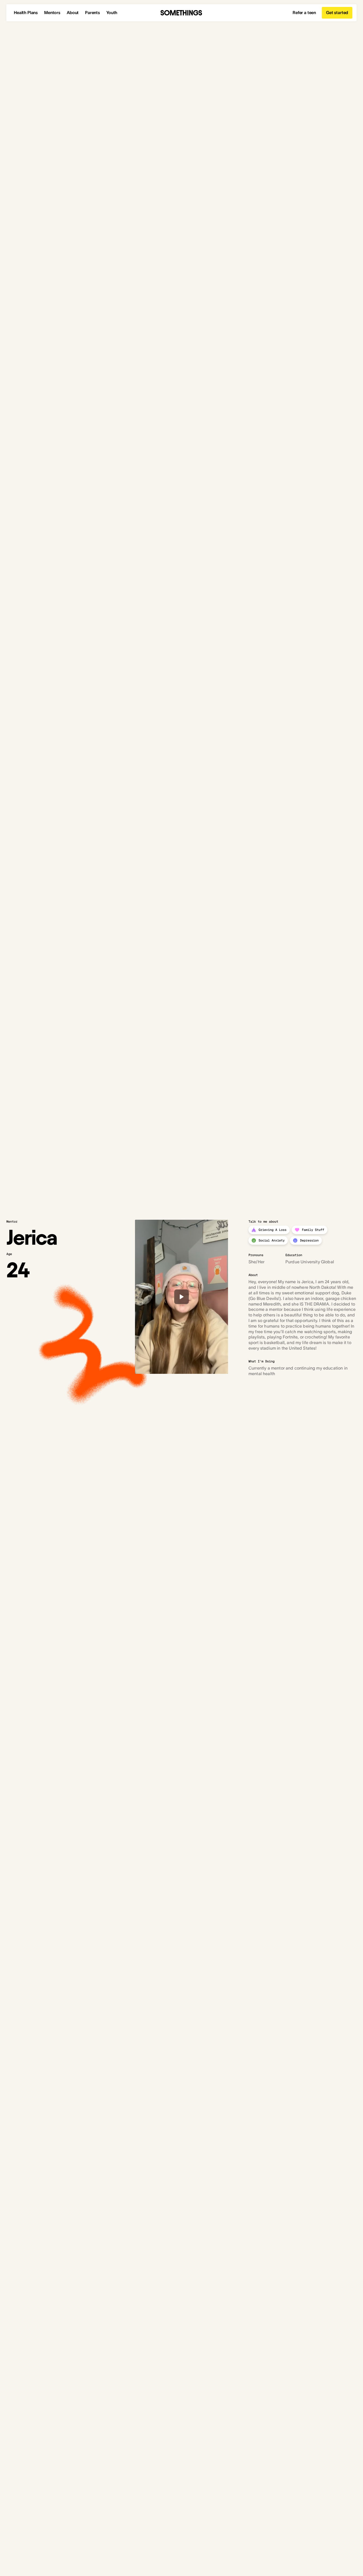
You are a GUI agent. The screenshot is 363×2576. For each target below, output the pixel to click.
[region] (181, 1297)
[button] (181, 1297)
